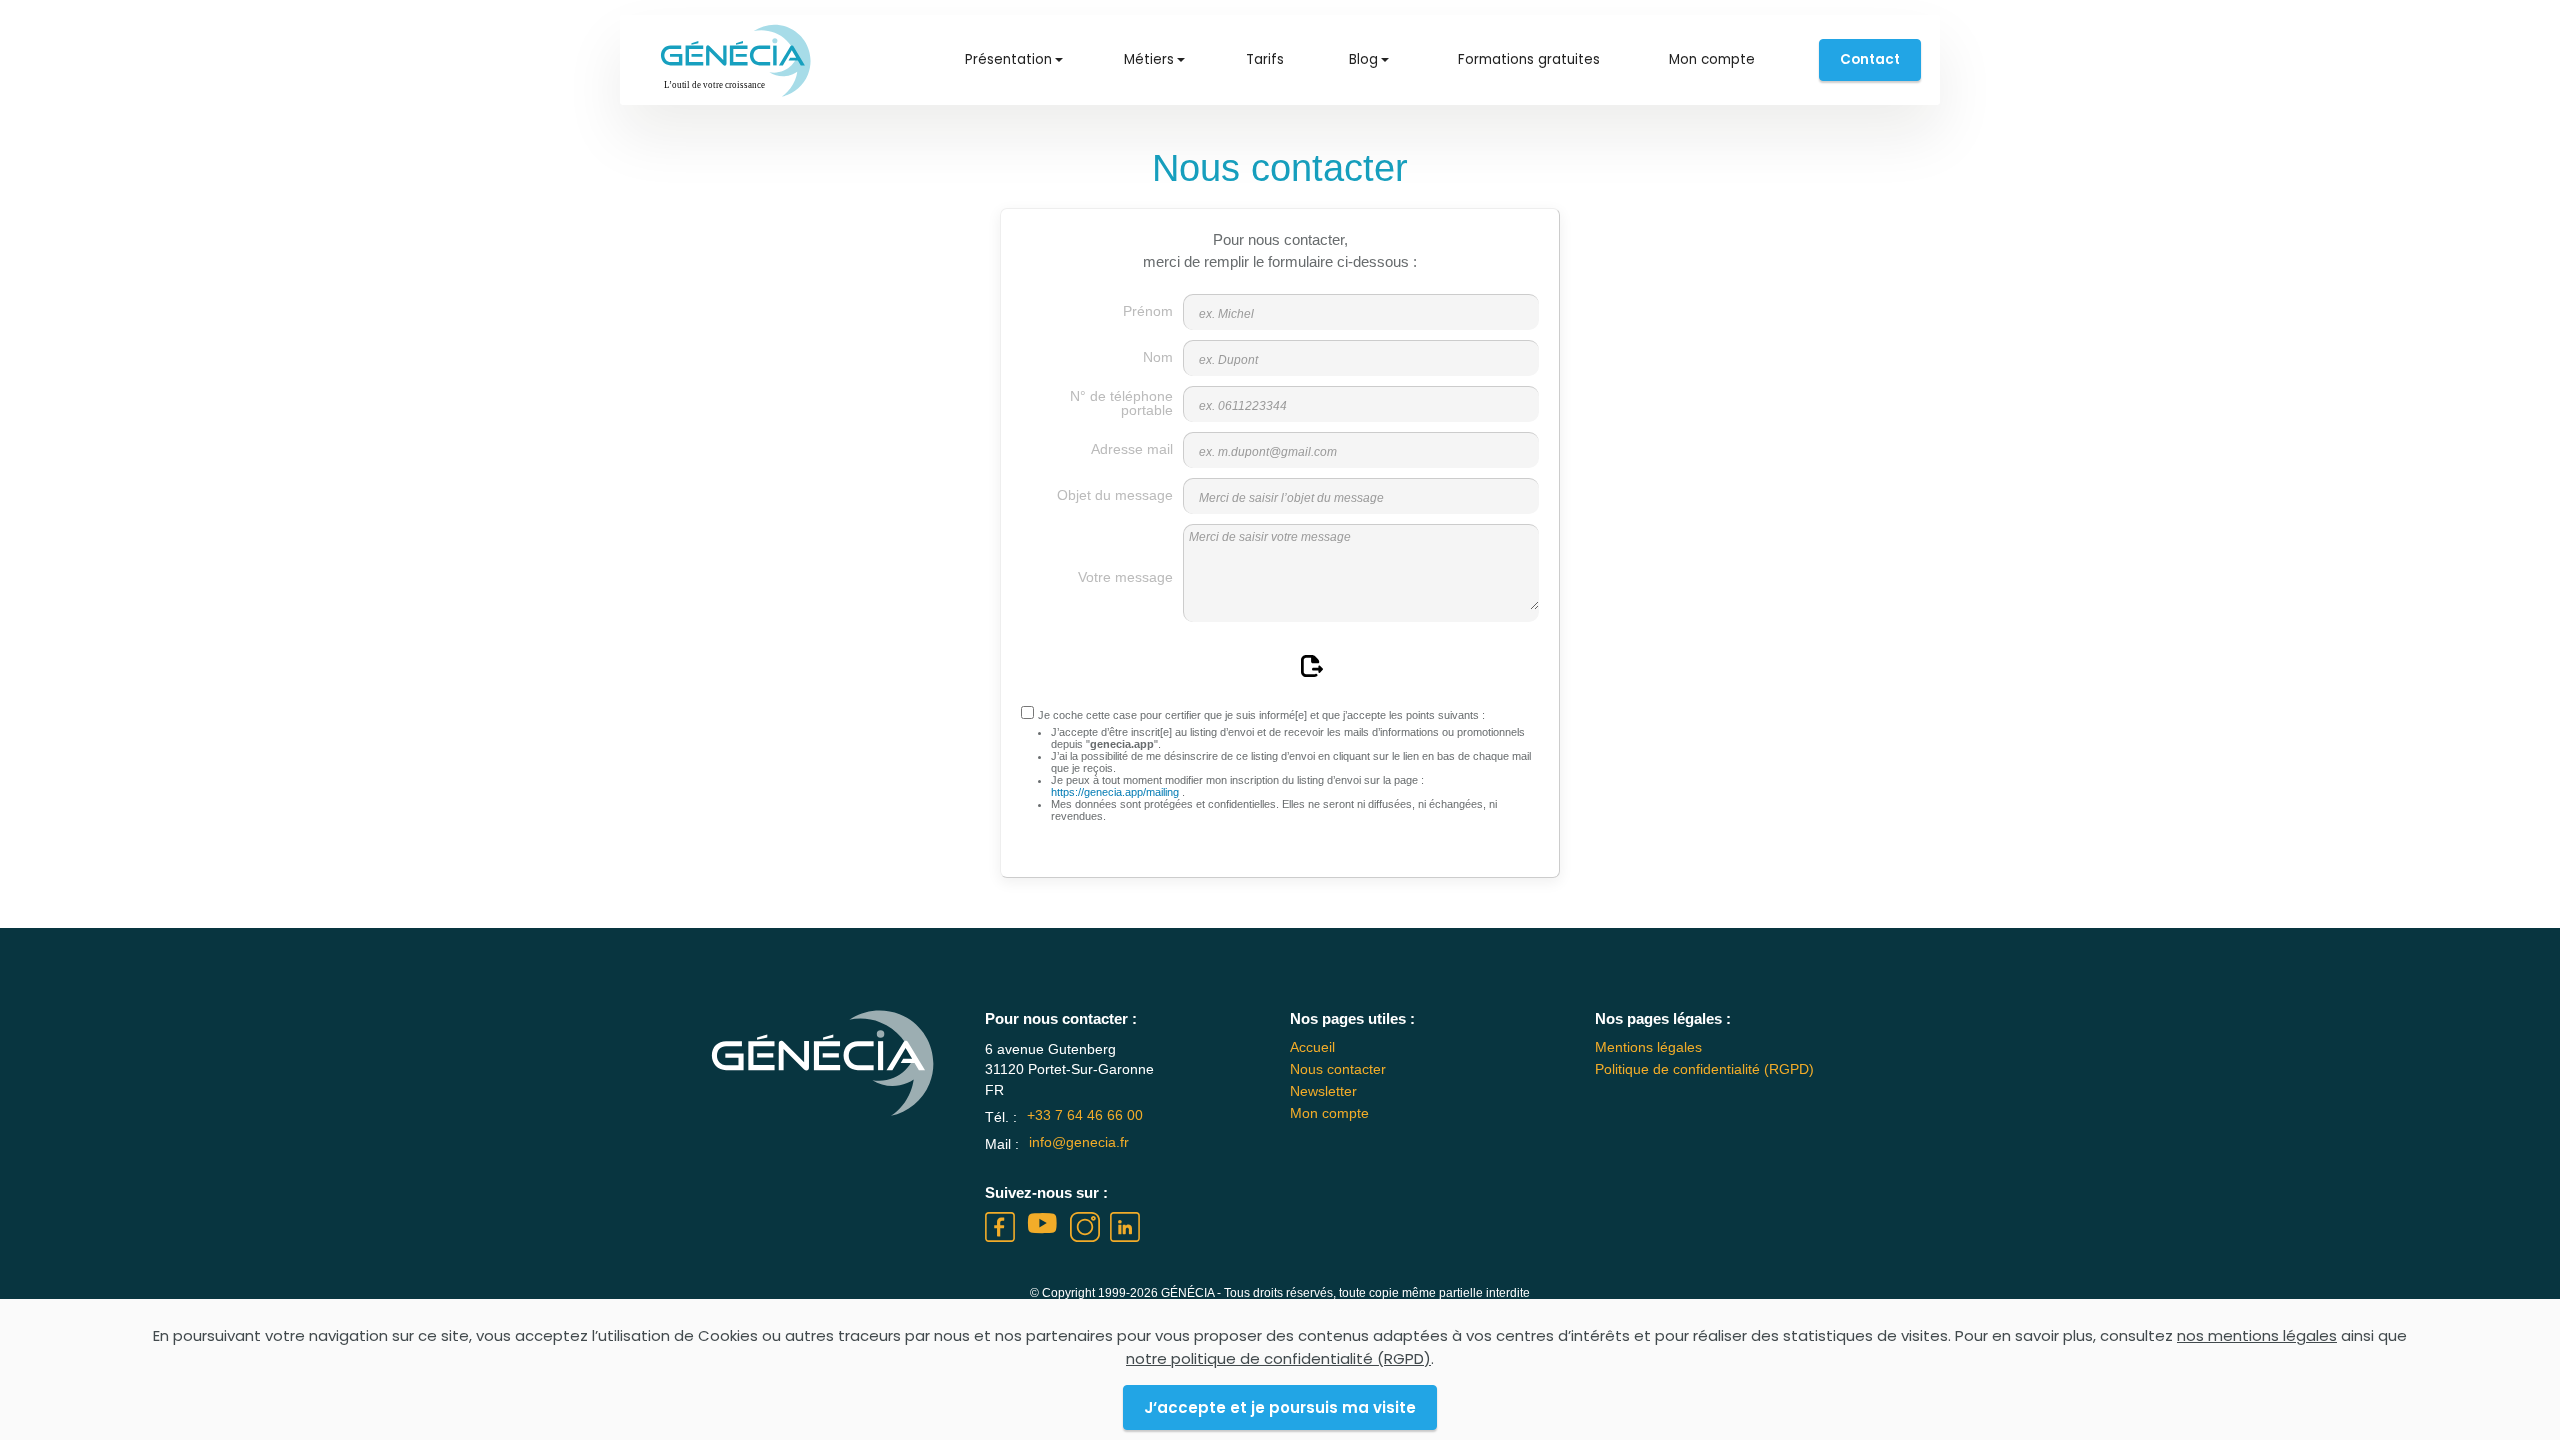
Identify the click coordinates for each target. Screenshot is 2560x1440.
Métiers (1149, 59)
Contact (1870, 59)
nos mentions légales (2257, 1335)
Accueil (1312, 1047)
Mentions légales (1648, 1047)
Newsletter (1323, 1091)
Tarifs (1265, 59)
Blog (1363, 59)
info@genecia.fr (1079, 1142)
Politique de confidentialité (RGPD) (1704, 1069)
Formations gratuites (1529, 59)
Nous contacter (1338, 1069)
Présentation (1008, 59)
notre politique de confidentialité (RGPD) (1278, 1358)
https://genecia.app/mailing (1116, 792)
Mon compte (1712, 59)
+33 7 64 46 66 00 (1085, 1115)
